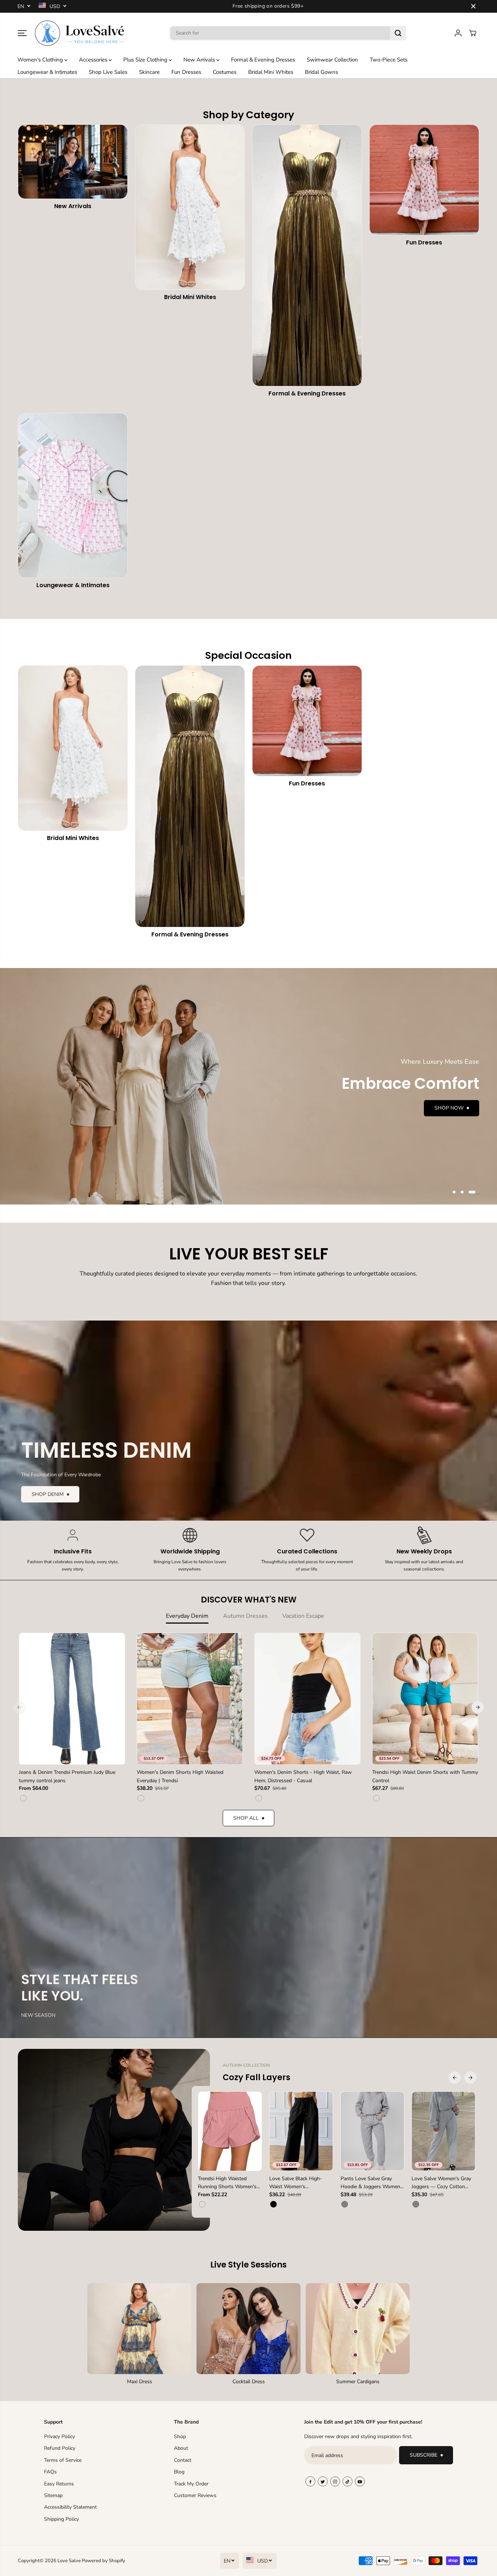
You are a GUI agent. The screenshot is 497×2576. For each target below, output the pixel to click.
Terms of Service (63, 2460)
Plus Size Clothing (146, 60)
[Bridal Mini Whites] (190, 207)
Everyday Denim (187, 1616)
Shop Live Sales (108, 72)
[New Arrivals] (73, 162)
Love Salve (70, 2561)
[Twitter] (323, 2481)
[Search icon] (398, 33)
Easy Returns (59, 2484)
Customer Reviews (195, 2495)
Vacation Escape (303, 1616)
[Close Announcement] (473, 6)
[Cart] (473, 33)
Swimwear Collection (332, 60)
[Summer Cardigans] (358, 2329)
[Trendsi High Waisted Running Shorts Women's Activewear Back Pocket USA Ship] (230, 2131)
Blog (179, 2472)
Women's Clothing (41, 60)
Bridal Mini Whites (271, 72)
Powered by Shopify (104, 2561)
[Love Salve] (80, 33)
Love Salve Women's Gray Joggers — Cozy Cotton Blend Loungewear (441, 2183)
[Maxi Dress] (139, 2329)
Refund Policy (60, 2448)
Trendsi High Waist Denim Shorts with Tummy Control (425, 1776)
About (181, 2448)
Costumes (225, 72)
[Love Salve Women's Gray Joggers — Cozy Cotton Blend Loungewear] (444, 2131)
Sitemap (53, 2495)
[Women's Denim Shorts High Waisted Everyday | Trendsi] (190, 1699)
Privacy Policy (59, 2436)
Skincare (149, 72)
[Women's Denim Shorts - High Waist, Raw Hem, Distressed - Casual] (307, 1699)
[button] (22, 33)
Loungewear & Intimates (47, 72)
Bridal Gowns (321, 72)
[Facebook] (310, 2481)
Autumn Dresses (245, 1616)
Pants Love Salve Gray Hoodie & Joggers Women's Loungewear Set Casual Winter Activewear (372, 2183)
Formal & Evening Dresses (263, 60)
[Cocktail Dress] (249, 2329)
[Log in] (458, 33)
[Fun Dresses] (424, 180)
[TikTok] (347, 2481)
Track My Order (191, 2484)
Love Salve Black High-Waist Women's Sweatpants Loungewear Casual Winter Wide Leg (298, 2183)
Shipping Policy (61, 2519)
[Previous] (19, 1707)
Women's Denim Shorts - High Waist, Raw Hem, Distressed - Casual (303, 1776)
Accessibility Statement (70, 2507)
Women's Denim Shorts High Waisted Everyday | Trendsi (180, 1776)
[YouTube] (360, 2481)
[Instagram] (335, 2481)
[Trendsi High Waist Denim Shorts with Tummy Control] (425, 1699)
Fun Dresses (186, 72)
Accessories (94, 60)
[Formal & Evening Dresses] (307, 255)
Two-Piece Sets (389, 60)
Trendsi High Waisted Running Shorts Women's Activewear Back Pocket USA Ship (227, 2183)
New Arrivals (200, 60)
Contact (183, 2460)
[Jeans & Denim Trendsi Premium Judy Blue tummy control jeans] (72, 1699)
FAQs (50, 2472)
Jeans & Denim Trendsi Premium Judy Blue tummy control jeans (67, 1776)
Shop (180, 2436)
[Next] (478, 1707)
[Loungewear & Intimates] (73, 495)
